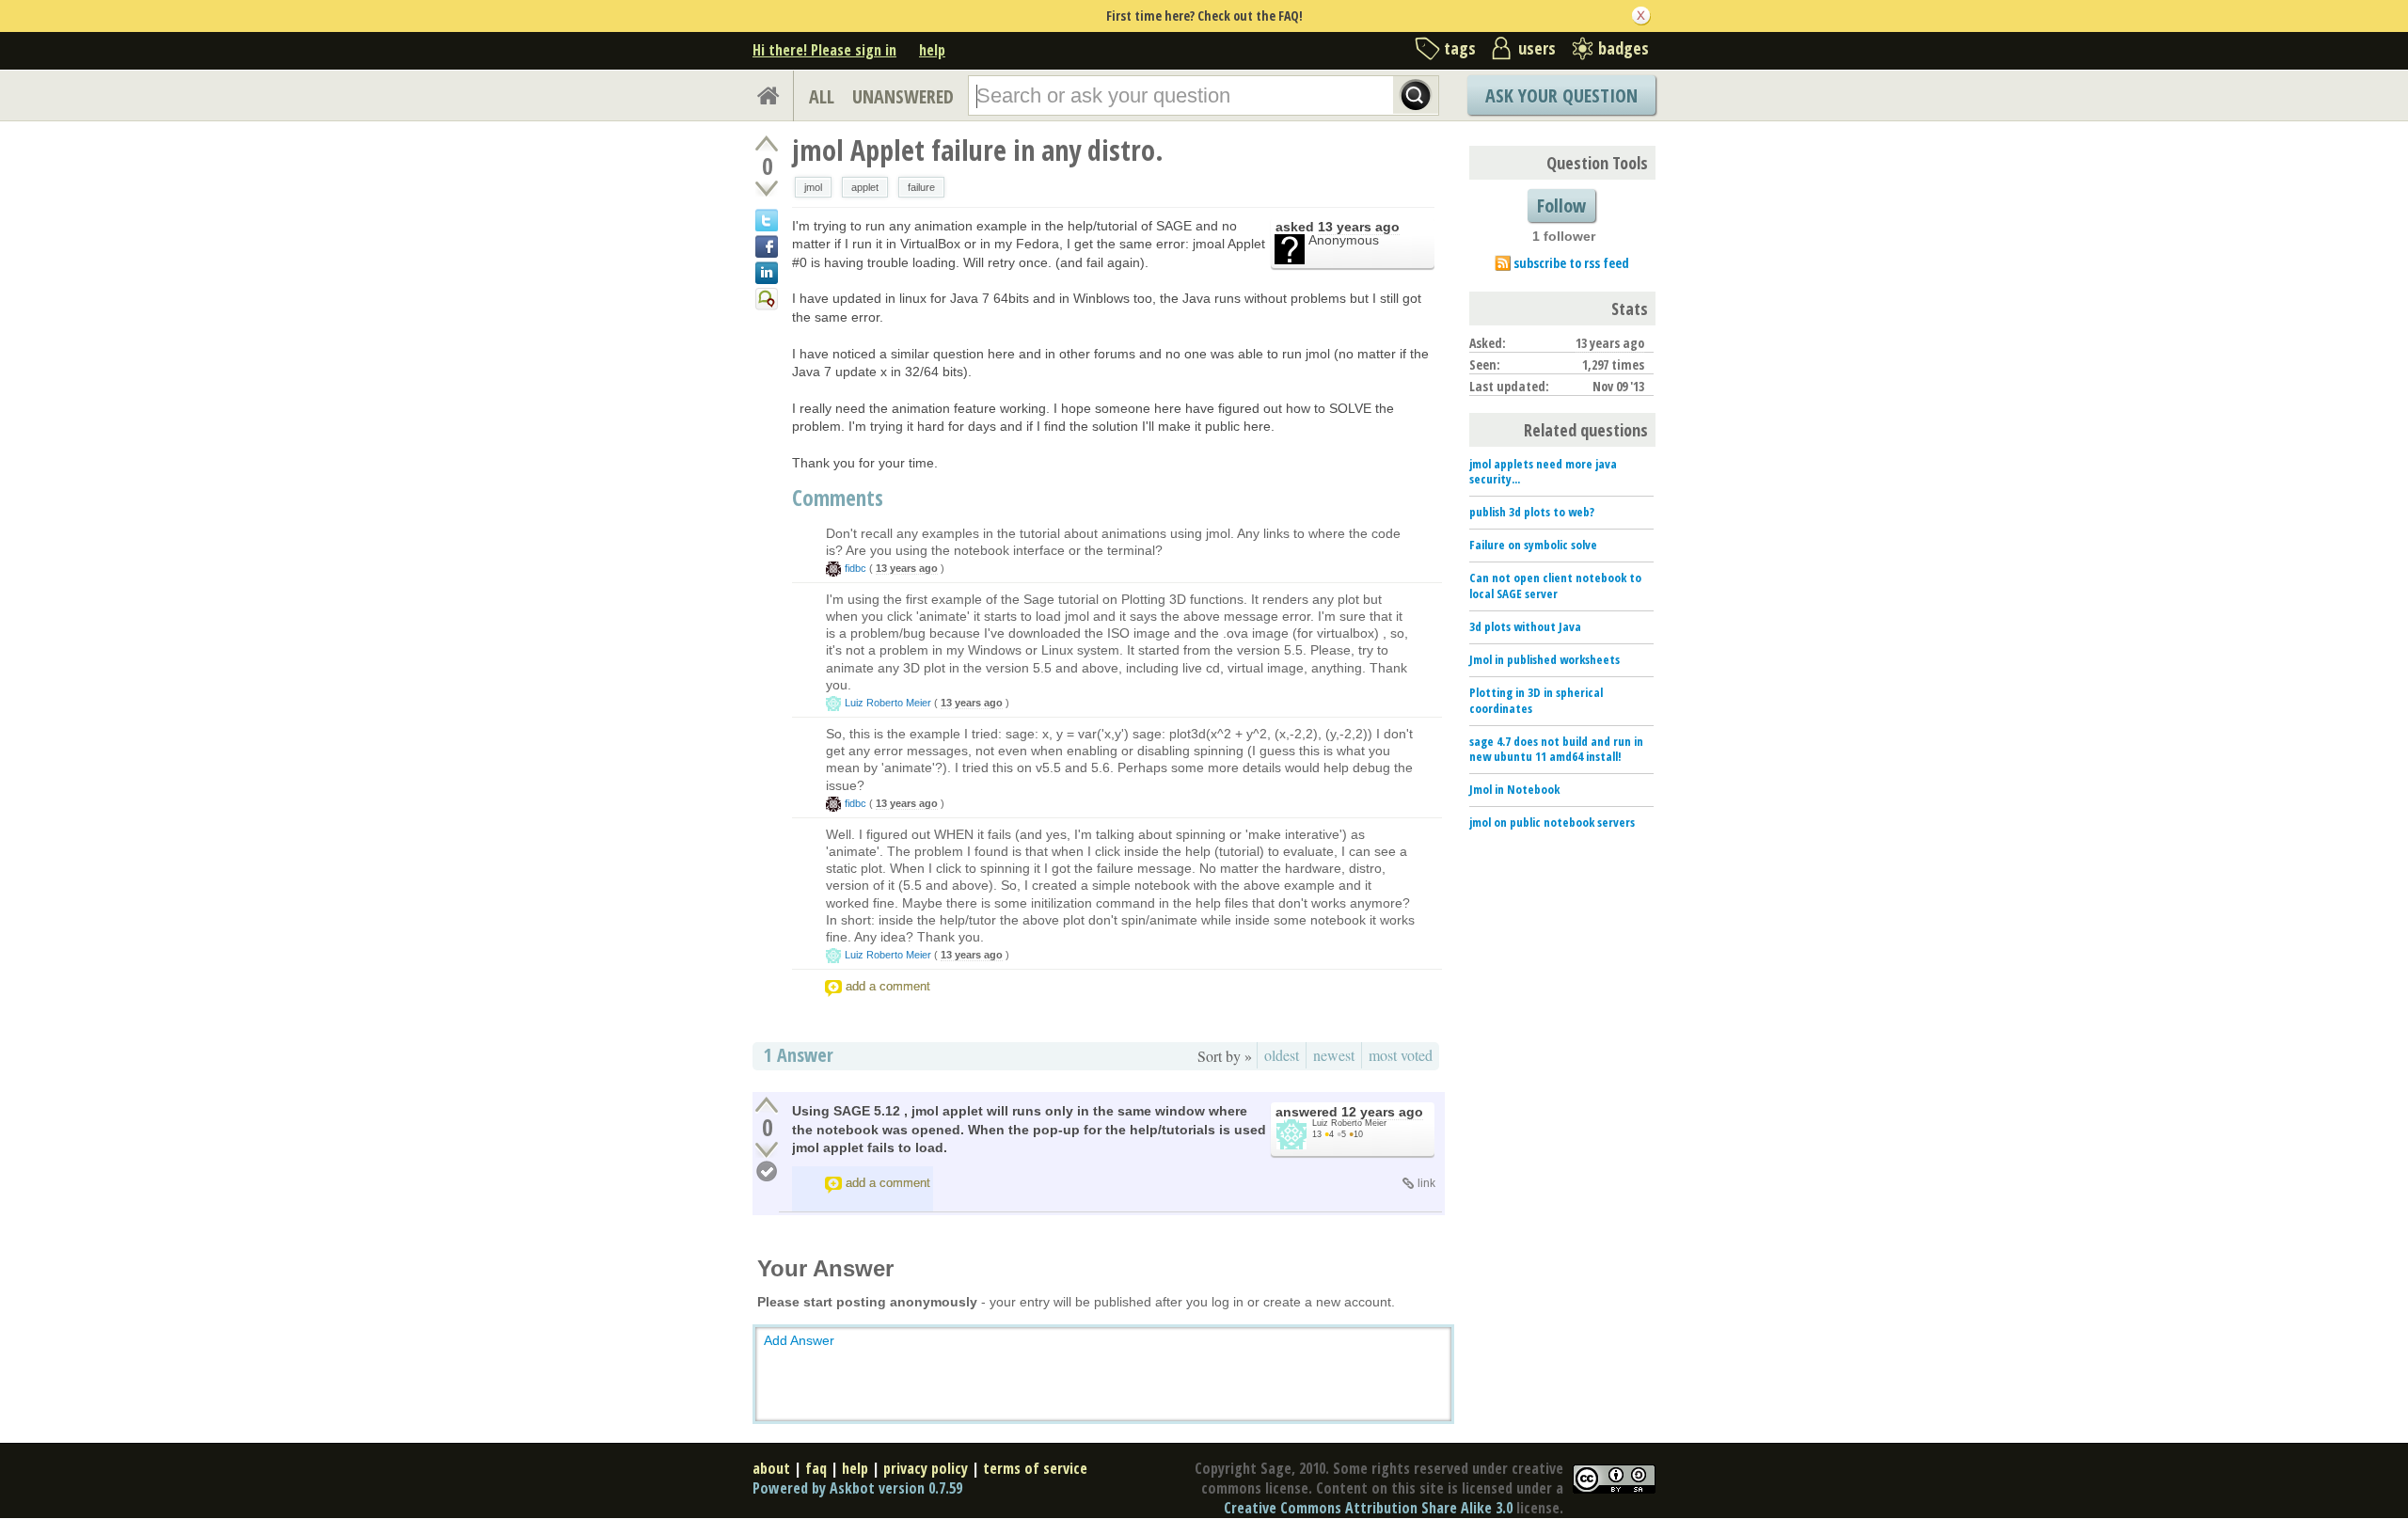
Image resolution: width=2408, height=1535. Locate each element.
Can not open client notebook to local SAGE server (1555, 586)
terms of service (1035, 1468)
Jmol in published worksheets (1545, 659)
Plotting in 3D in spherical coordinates (1536, 700)
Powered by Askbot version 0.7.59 (857, 1488)
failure (921, 187)
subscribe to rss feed (1571, 263)
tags (1460, 48)
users (1537, 48)
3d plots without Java (1525, 626)
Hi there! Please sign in (824, 50)
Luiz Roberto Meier (888, 703)
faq (816, 1468)
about (771, 1468)
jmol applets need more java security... (1543, 472)
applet (865, 187)
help (932, 50)
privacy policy (926, 1468)
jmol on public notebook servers (1552, 822)
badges (1624, 48)
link (1426, 1183)
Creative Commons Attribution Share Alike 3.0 (1368, 1508)
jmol (813, 187)
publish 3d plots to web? (1532, 512)
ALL (822, 96)
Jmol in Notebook (1514, 789)
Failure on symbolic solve (1533, 545)
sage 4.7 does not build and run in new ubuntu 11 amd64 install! (1556, 749)
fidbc (855, 568)
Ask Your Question (1561, 95)
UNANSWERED (903, 96)
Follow (1561, 206)
